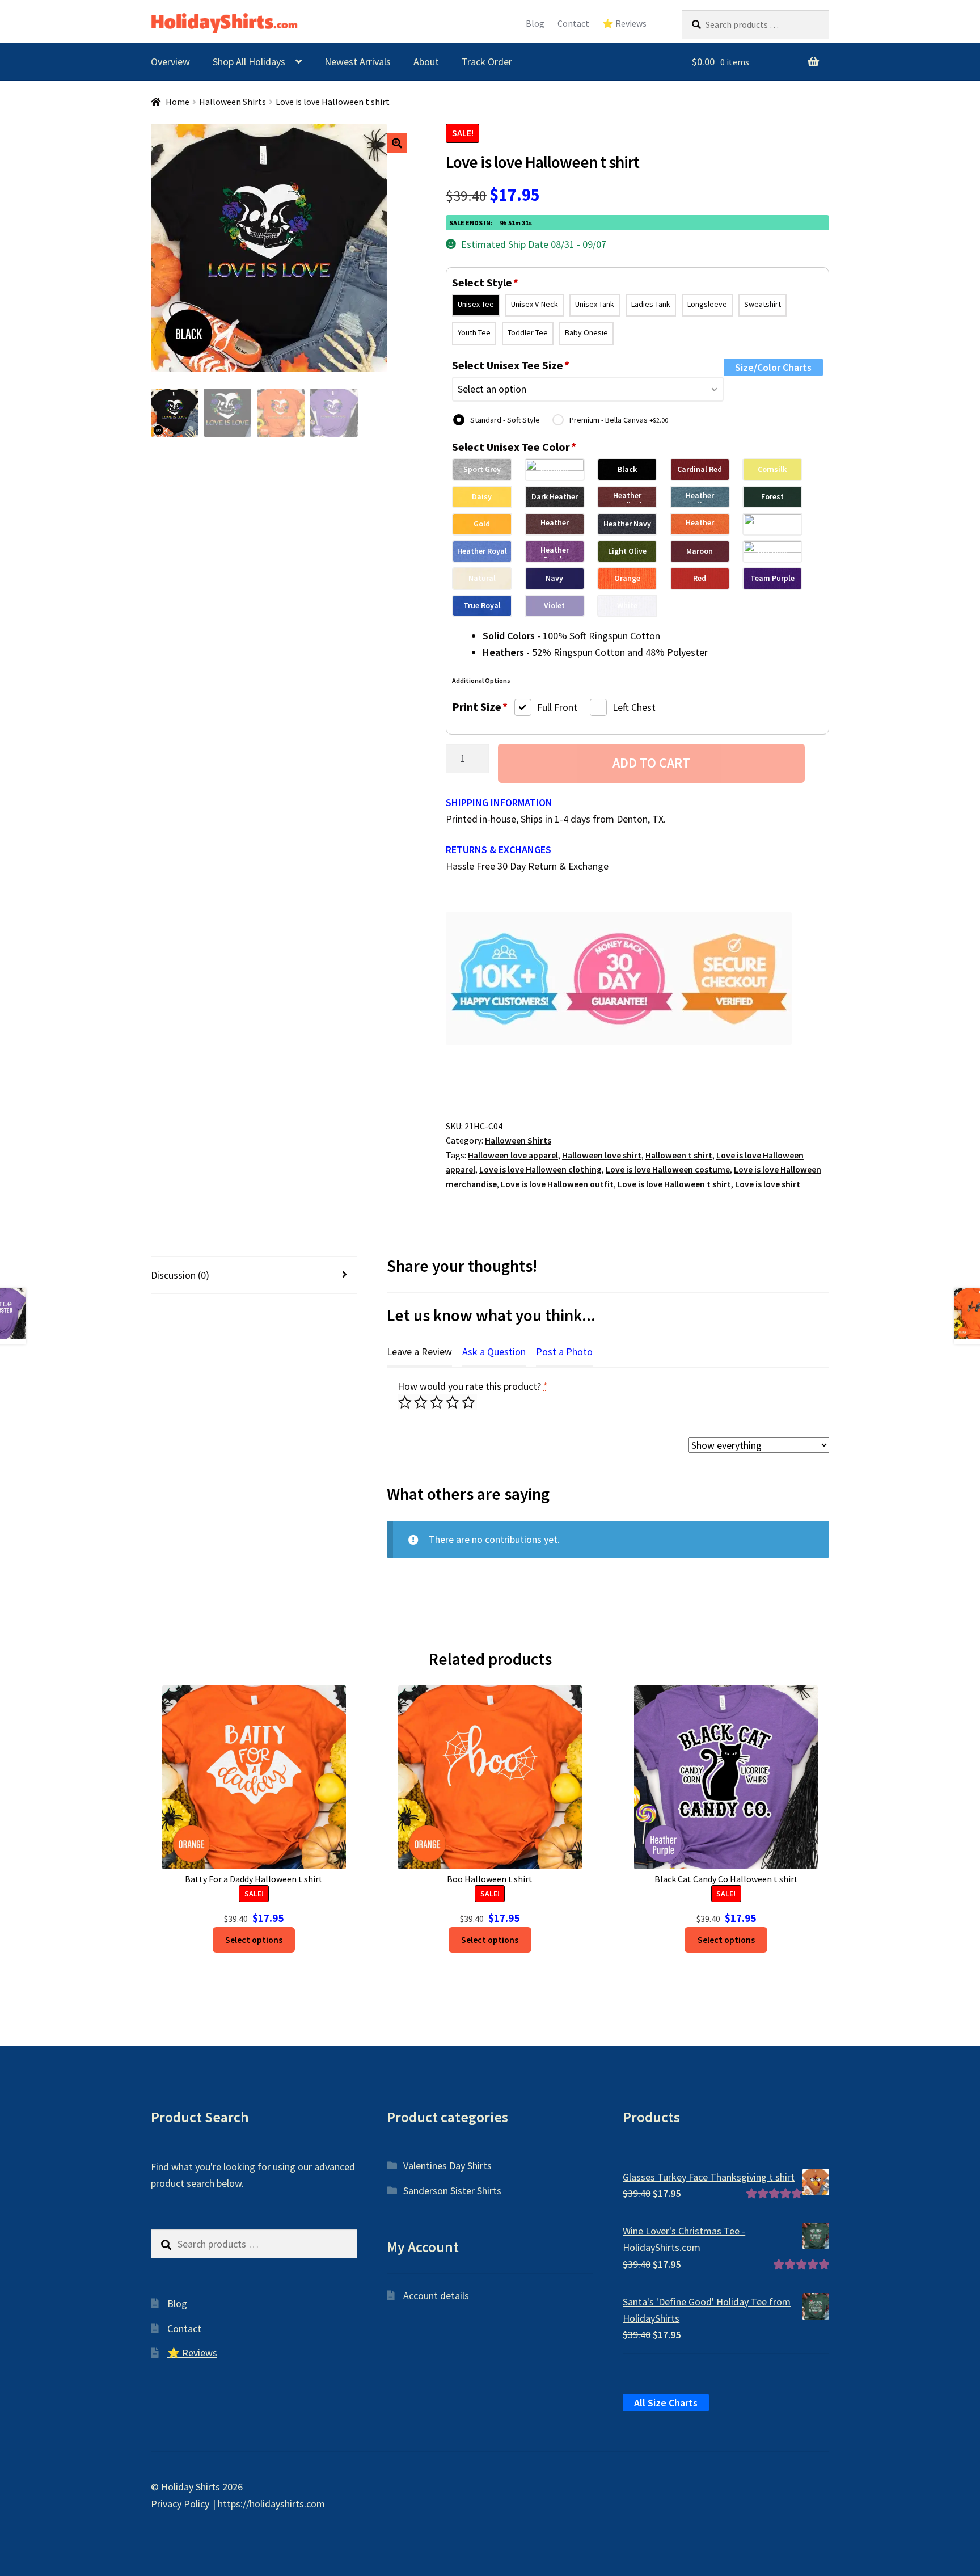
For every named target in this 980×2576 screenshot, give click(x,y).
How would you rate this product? (473, 1386)
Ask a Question (494, 1352)
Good (453, 1402)
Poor (406, 1402)
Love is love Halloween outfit (557, 1184)
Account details (436, 2295)
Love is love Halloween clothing (540, 1169)
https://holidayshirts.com (271, 2504)
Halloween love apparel (513, 1155)
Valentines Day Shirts (447, 2166)
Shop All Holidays (249, 62)
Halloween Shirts (233, 102)
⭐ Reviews (624, 24)
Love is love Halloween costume (668, 1169)
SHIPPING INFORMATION (499, 802)
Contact (573, 24)
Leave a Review (419, 1352)
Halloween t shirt (679, 1155)
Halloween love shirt (602, 1155)
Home (178, 102)
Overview (170, 62)
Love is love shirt (768, 1184)
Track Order (487, 62)
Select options (254, 1940)
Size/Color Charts (773, 367)
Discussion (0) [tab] (180, 1275)
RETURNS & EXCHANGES (499, 849)
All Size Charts (666, 2403)
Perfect (469, 1402)
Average (438, 1402)
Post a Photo (564, 1352)
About (426, 62)
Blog (535, 24)
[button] (397, 143)
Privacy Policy (180, 2504)
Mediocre (422, 1402)
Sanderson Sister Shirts (452, 2191)
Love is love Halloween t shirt (674, 1184)
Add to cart (651, 763)
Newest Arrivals (358, 62)
